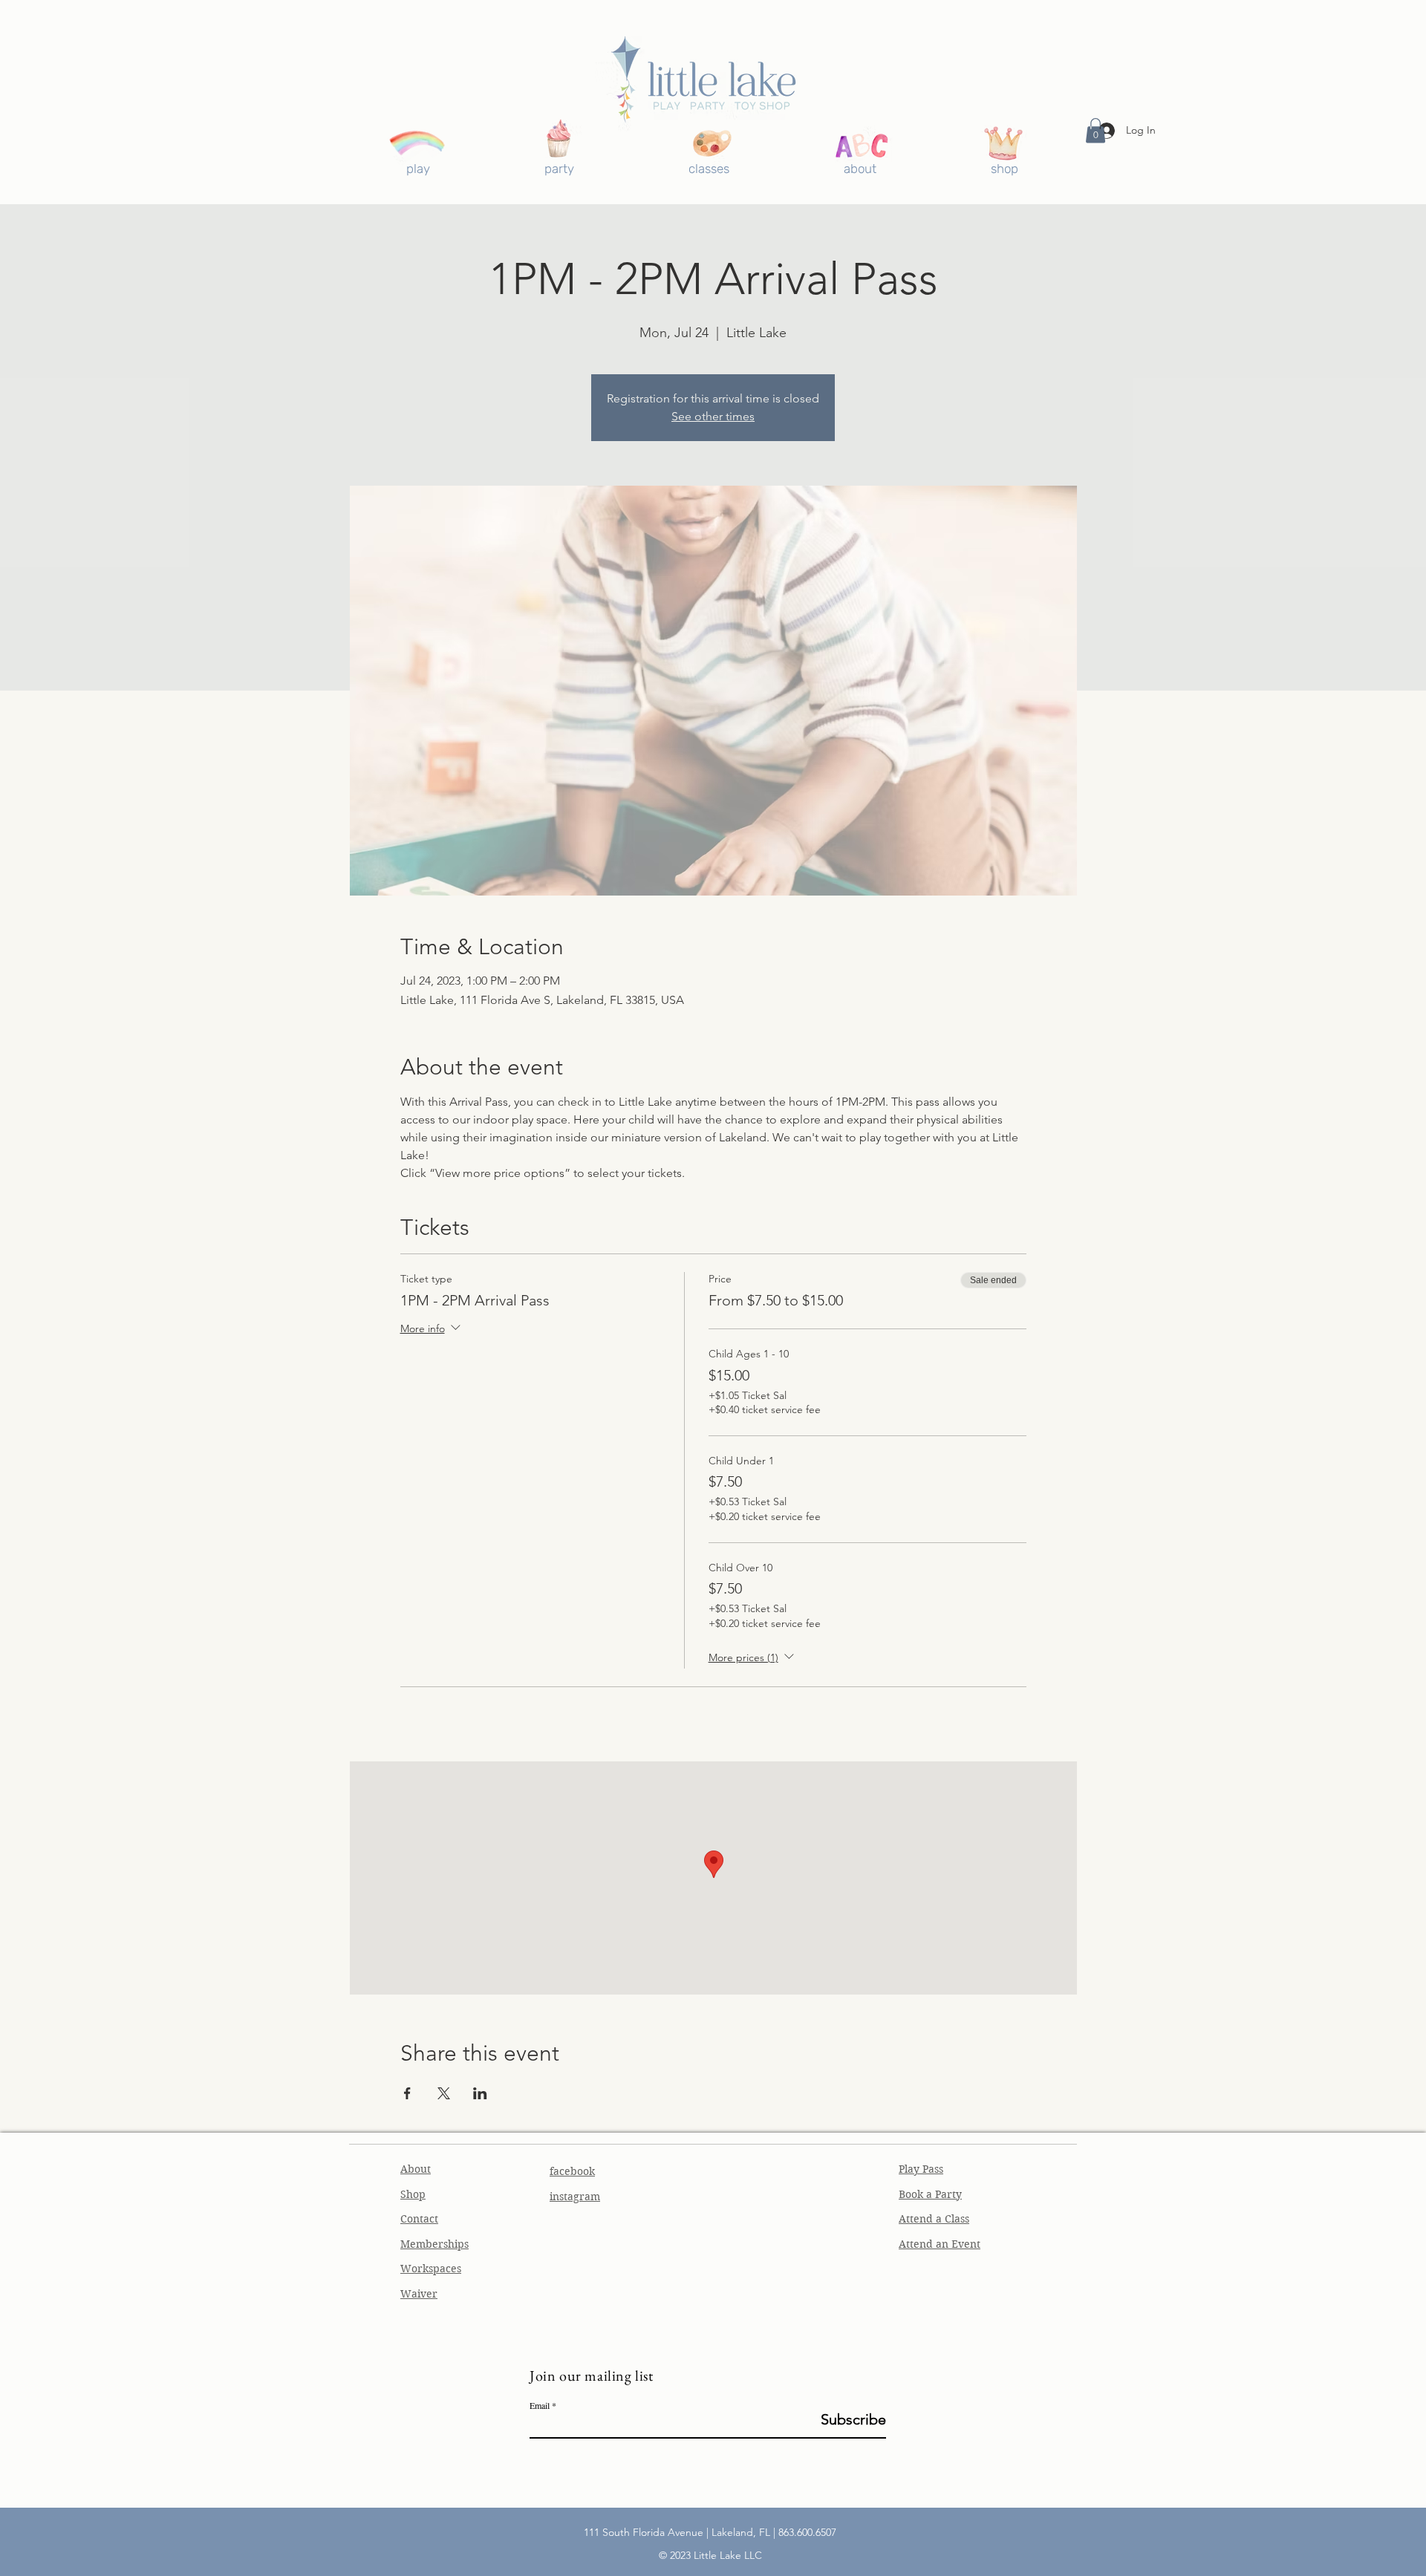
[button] (1095, 130)
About (416, 2169)
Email (540, 2405)
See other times (713, 416)
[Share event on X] (444, 2093)
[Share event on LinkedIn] (480, 2093)
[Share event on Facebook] (407, 2093)
